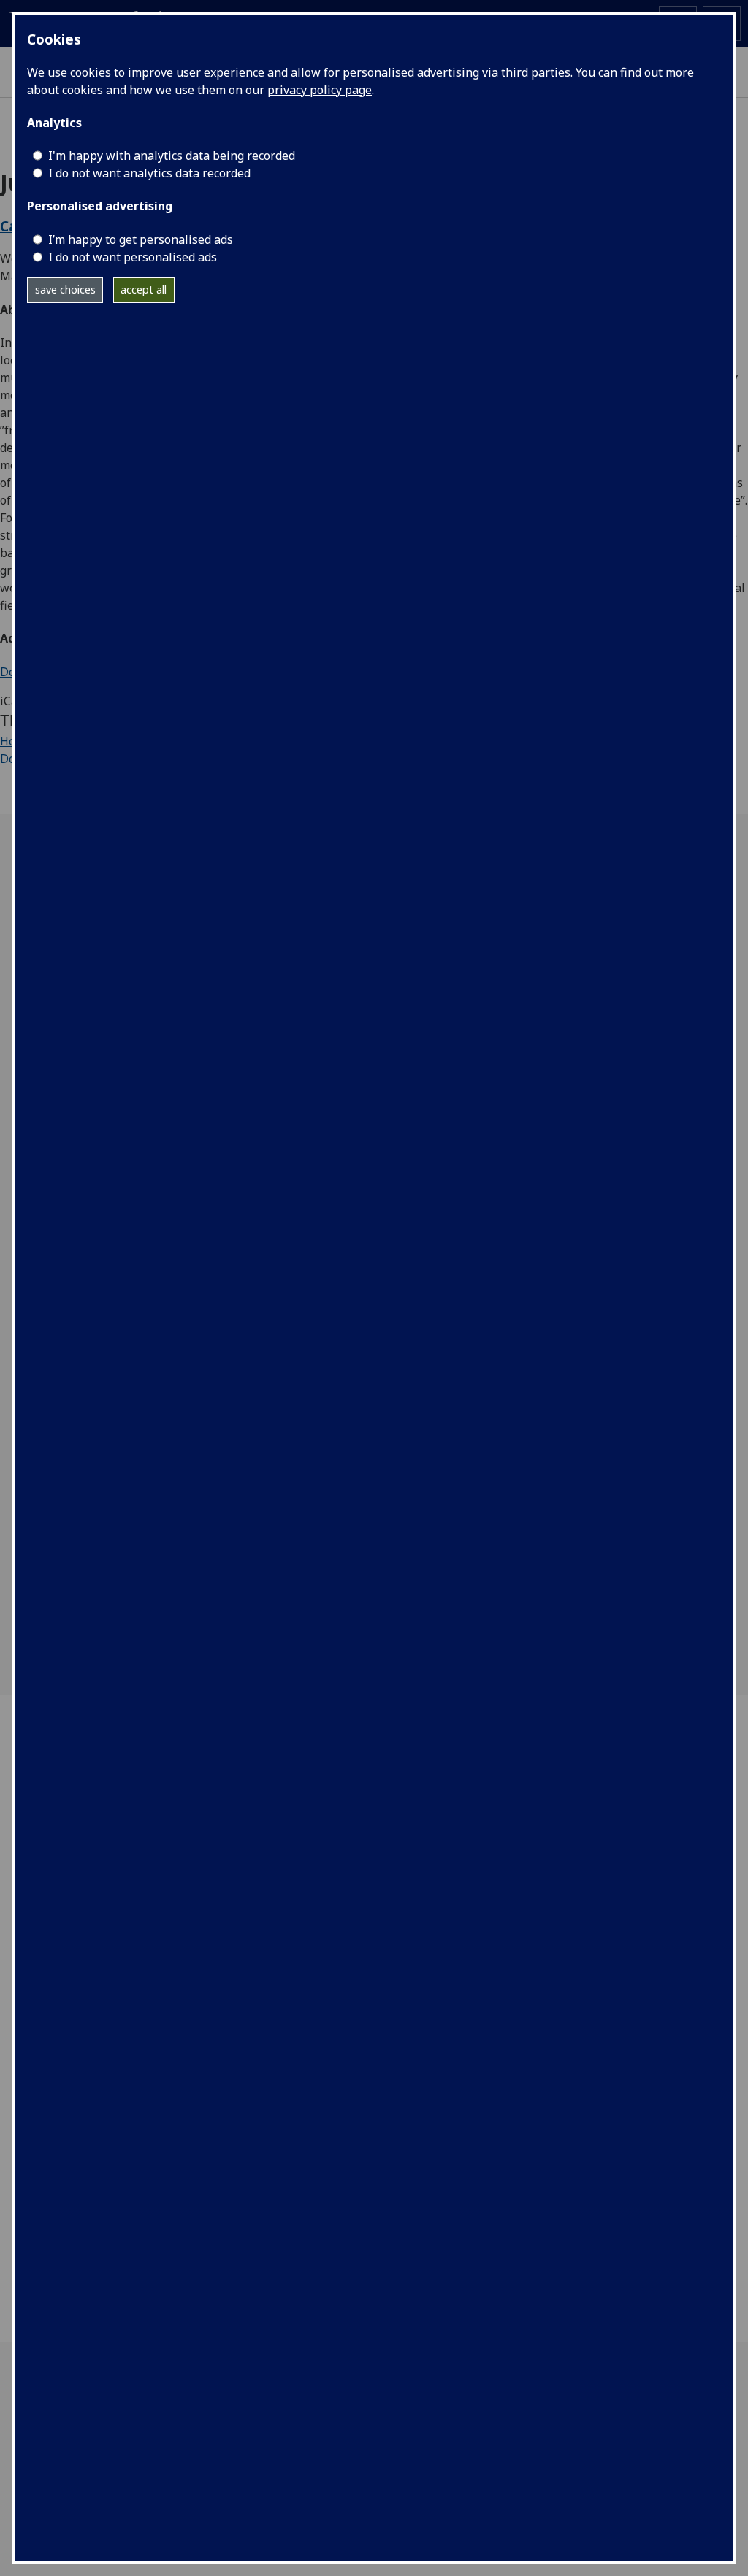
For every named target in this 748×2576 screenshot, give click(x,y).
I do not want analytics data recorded (149, 173)
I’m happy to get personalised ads (141, 239)
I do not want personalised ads (133, 257)
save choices (65, 290)
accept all (144, 290)
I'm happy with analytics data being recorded (172, 156)
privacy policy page (320, 90)
